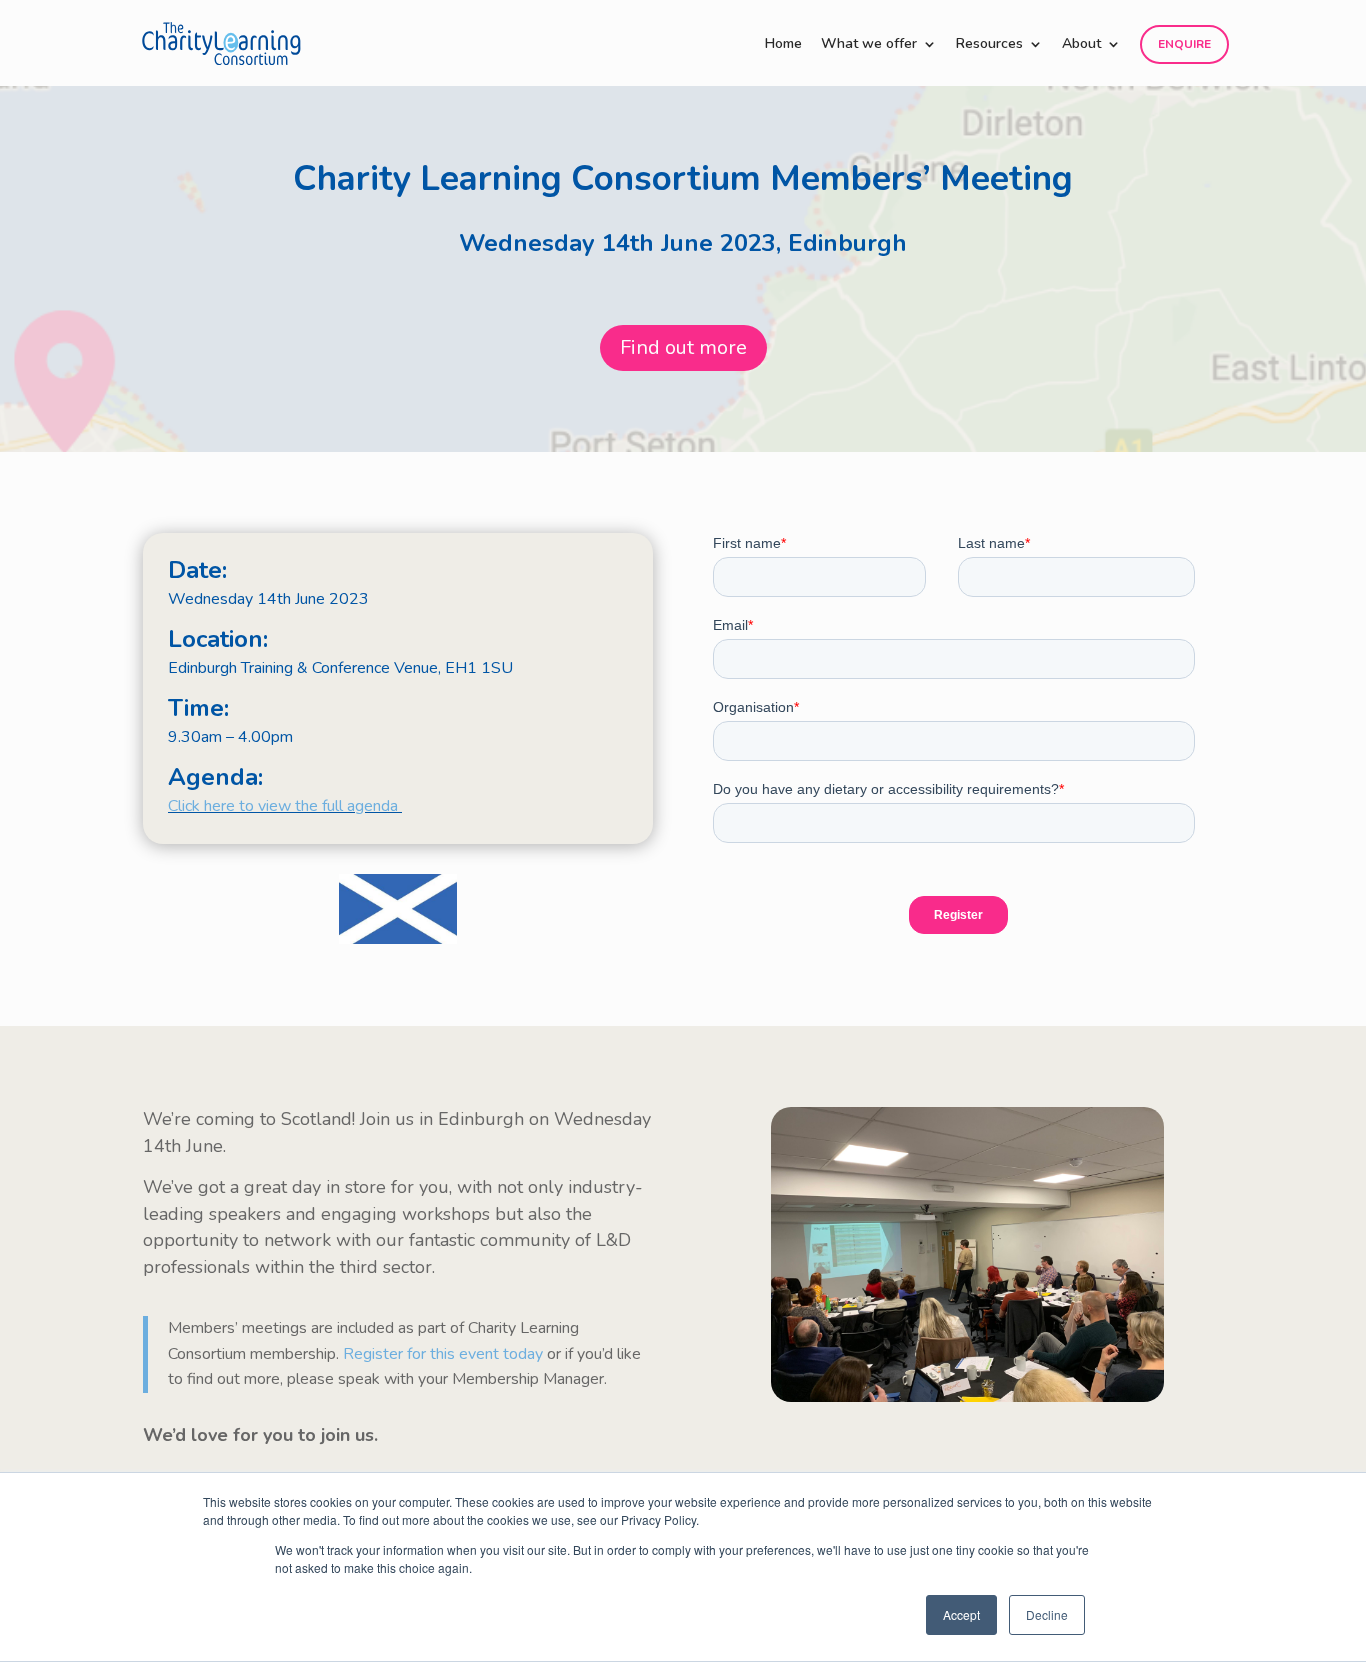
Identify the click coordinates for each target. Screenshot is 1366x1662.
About (1081, 45)
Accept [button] (961, 1614)
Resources (989, 45)
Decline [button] (1047, 1614)
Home (783, 45)
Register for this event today (443, 1354)
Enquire (1184, 44)
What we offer (869, 45)
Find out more (683, 347)
